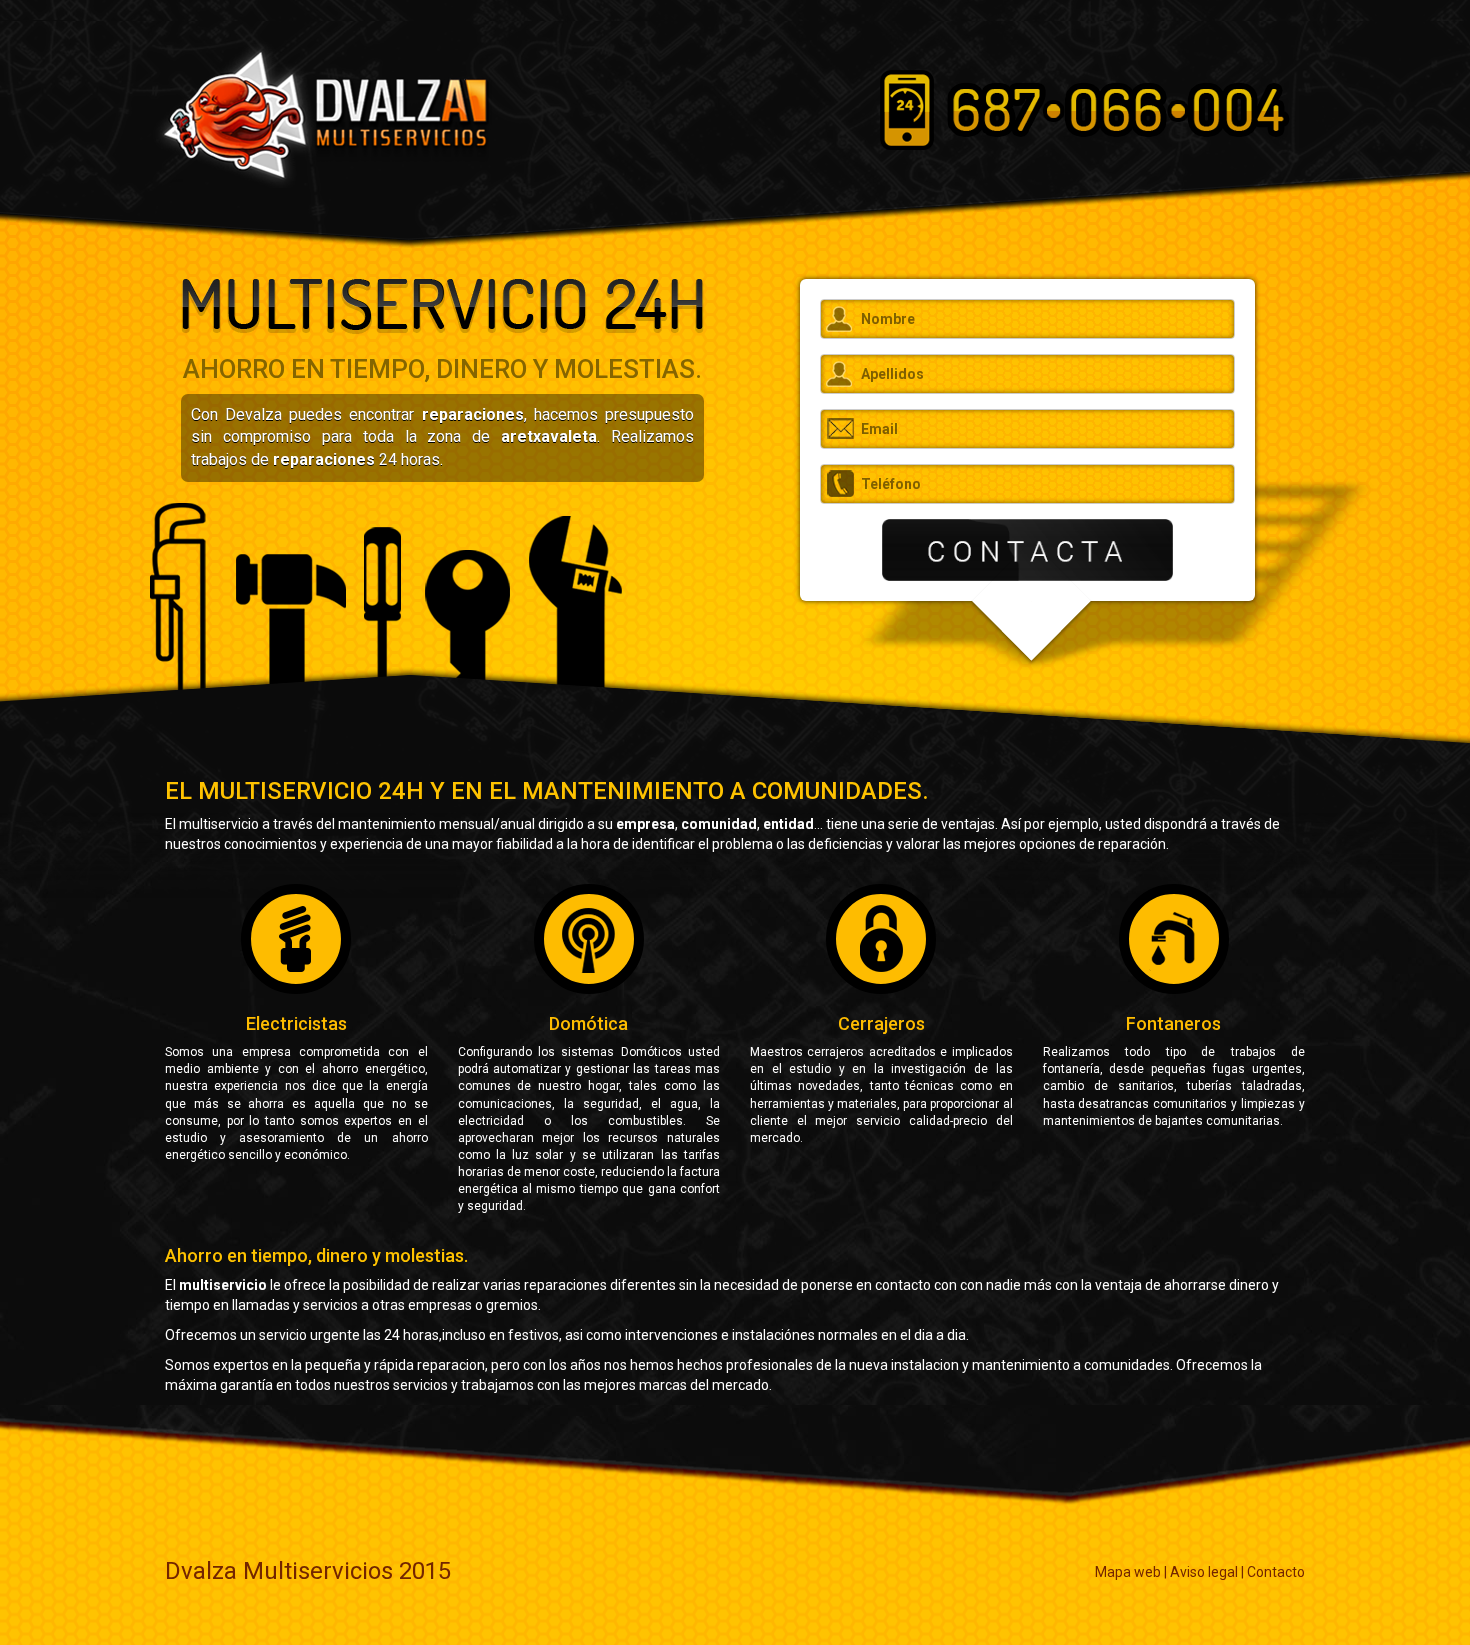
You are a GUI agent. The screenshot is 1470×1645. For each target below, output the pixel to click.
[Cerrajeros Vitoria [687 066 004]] (321, 114)
